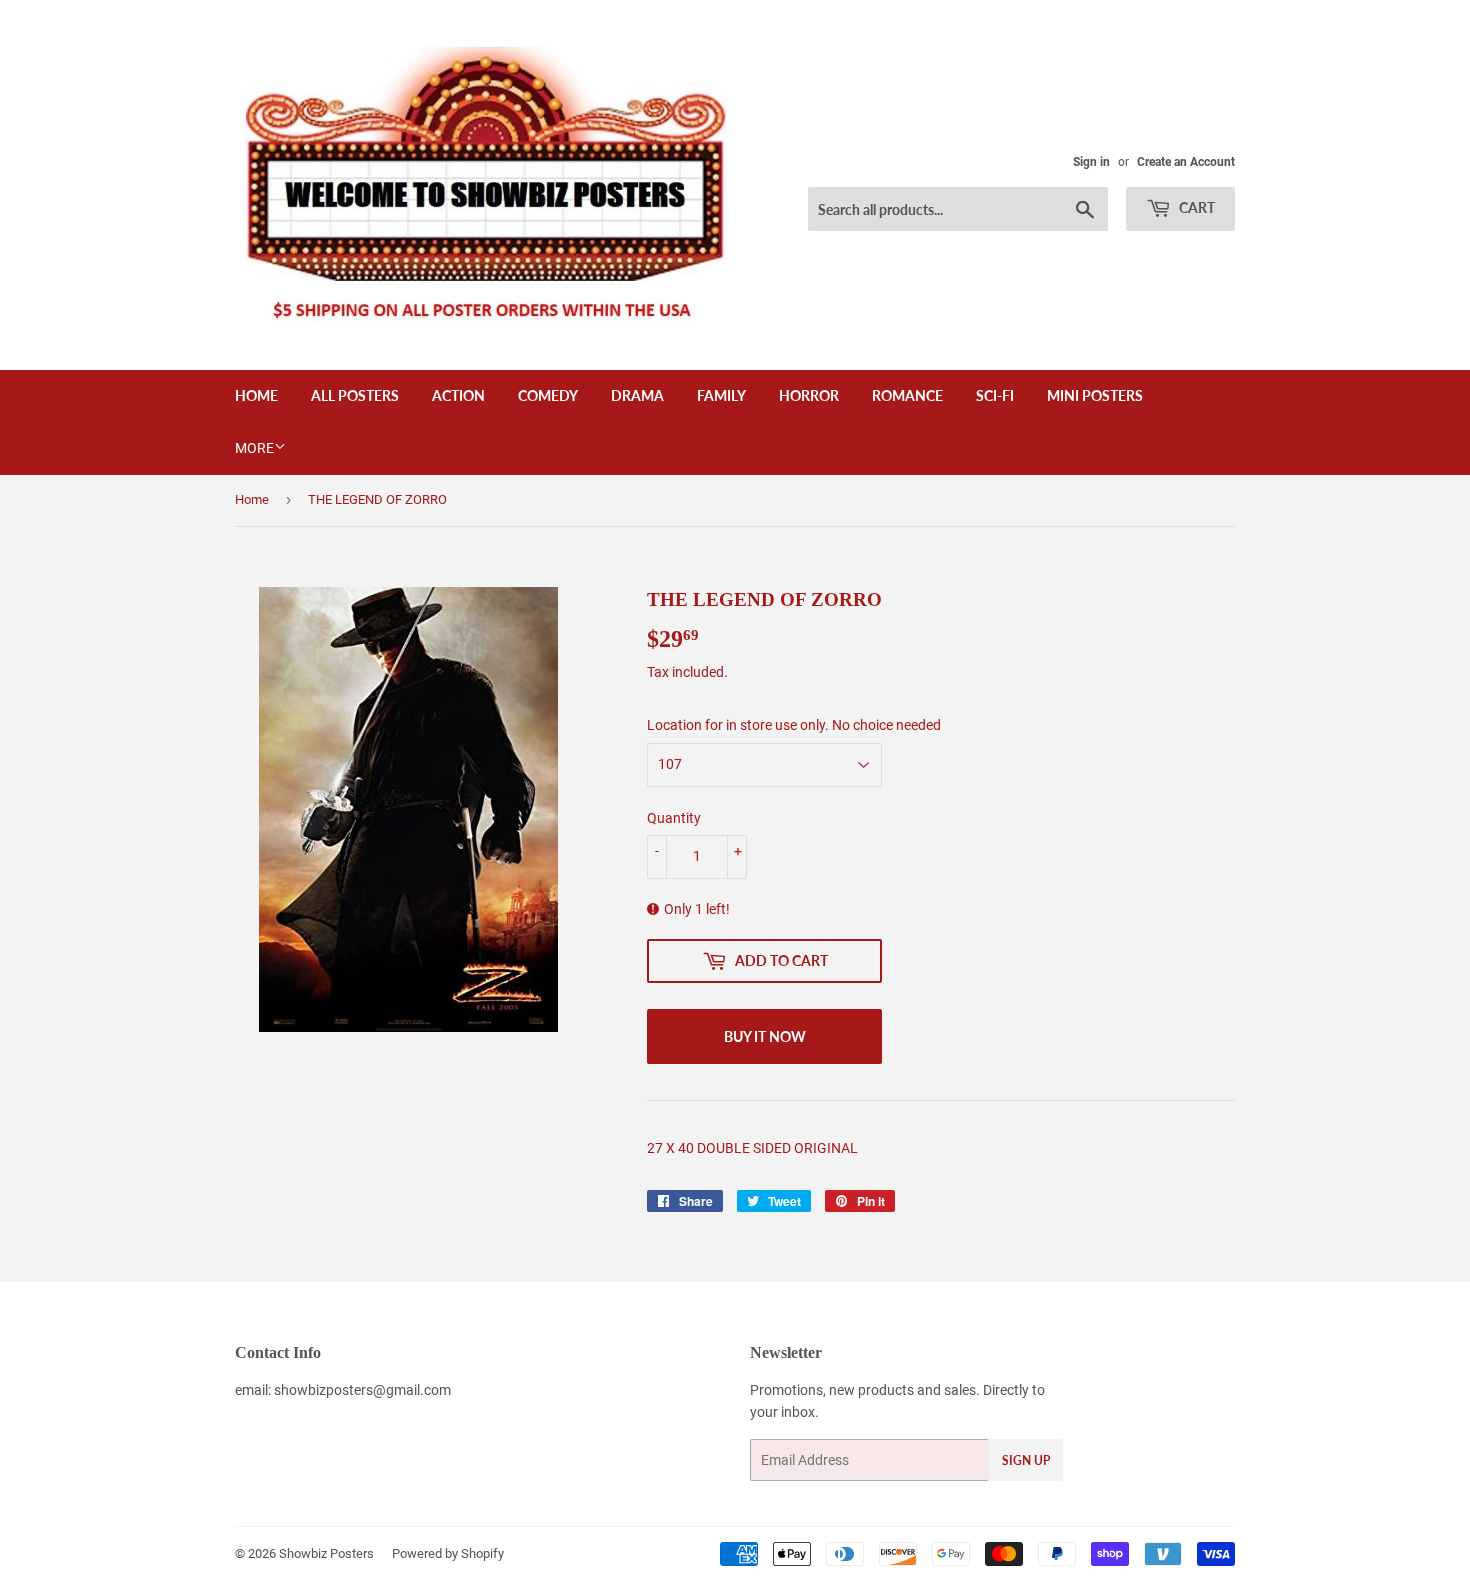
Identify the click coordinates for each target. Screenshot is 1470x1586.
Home (256, 395)
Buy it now (765, 1036)
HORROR (809, 395)
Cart (1195, 207)
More (254, 448)
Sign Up (1026, 1460)
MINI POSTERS (1095, 395)
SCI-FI (995, 395)
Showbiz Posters (326, 1553)
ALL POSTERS (355, 395)
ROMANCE (907, 395)
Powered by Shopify (448, 1553)
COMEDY (548, 395)
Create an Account (1186, 162)
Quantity (674, 818)
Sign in (1091, 162)
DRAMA (637, 395)
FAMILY (721, 395)
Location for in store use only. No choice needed (794, 725)
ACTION (458, 395)
